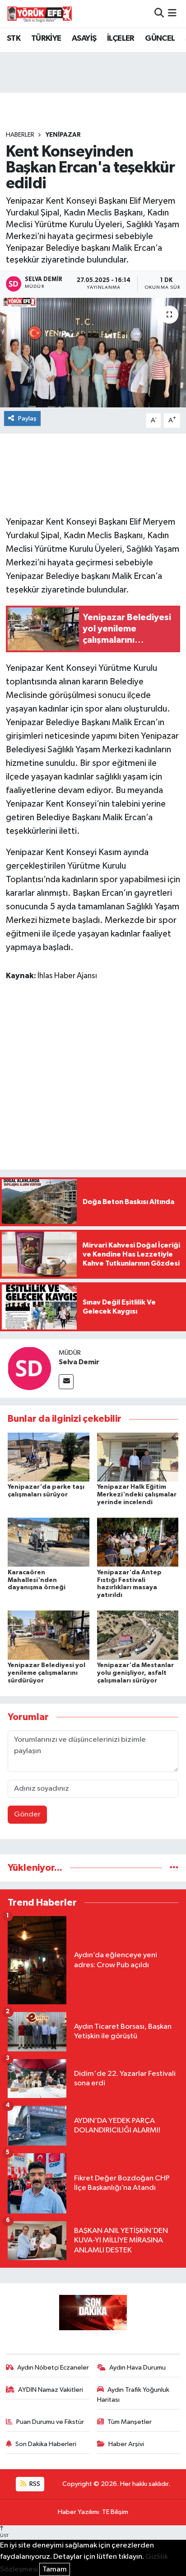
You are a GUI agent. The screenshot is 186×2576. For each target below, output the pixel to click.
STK (14, 38)
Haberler (20, 135)
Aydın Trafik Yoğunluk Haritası (133, 2395)
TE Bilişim (115, 2512)
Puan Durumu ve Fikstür (50, 2422)
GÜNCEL (160, 38)
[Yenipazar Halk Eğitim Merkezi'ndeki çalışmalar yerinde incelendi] (138, 1457)
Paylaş (27, 418)
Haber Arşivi (126, 2444)
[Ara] (159, 13)
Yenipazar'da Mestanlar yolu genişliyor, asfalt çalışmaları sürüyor (135, 1673)
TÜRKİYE (46, 38)
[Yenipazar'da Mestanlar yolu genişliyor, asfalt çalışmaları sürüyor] (138, 1635)
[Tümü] (174, 1868)
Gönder (27, 1814)
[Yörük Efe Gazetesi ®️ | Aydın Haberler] (40, 14)
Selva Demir (79, 1362)
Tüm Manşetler (130, 2422)
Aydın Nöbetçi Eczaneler (53, 2368)
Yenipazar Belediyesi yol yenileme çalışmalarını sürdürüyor (46, 1673)
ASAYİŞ (84, 38)
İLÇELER (121, 38)
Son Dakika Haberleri (46, 2444)
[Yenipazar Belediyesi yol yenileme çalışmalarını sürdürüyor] (49, 1635)
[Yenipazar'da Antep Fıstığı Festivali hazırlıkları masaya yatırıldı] (138, 1542)
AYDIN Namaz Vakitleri (51, 2390)
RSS (34, 2484)
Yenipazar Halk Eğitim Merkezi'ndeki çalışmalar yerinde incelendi (137, 1495)
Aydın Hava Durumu (137, 2368)
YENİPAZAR (63, 135)
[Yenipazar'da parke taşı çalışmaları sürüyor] (49, 1457)
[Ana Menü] (172, 13)
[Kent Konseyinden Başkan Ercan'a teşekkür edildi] (93, 352)
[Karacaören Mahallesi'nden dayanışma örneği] (49, 1542)
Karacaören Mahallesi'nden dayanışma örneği (37, 1580)
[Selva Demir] (29, 1368)
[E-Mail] (66, 1382)
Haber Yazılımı (78, 2512)
